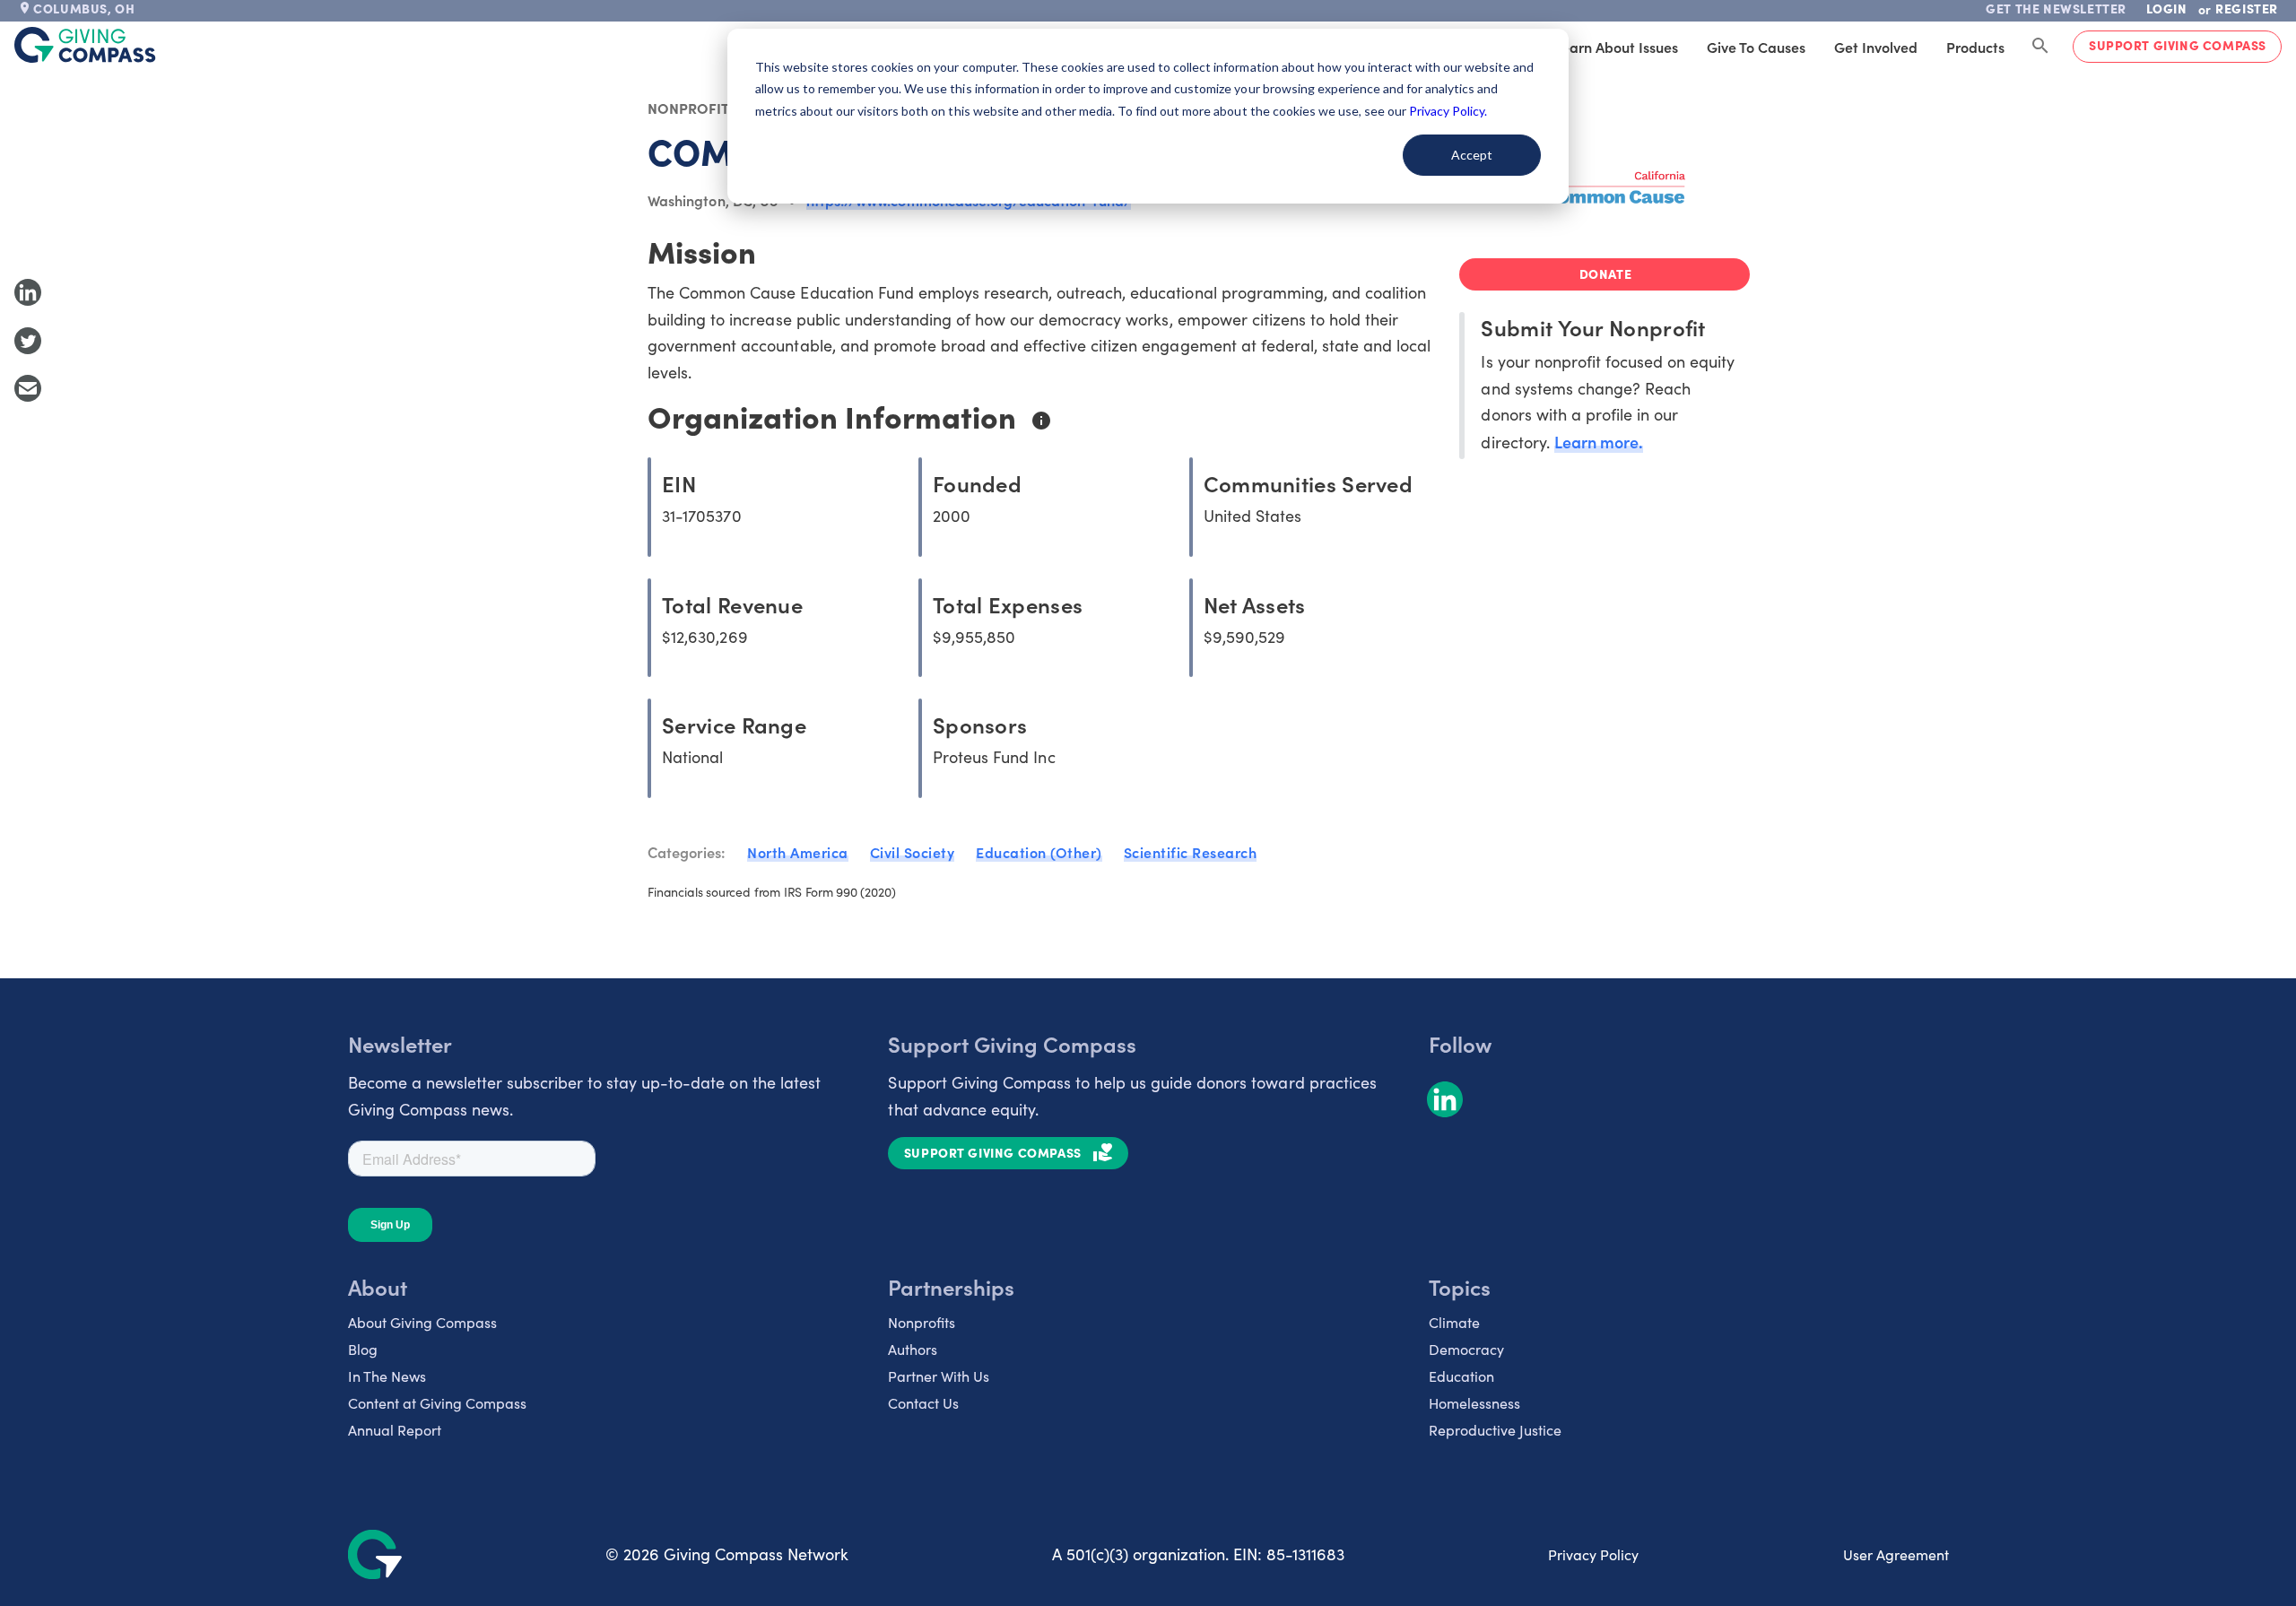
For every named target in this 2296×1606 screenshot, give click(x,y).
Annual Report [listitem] (395, 1430)
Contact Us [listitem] (923, 1403)
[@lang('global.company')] (85, 45)
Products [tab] (1975, 47)
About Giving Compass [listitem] (422, 1322)
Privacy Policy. (1448, 111)
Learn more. (1599, 442)
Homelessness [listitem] (1474, 1403)
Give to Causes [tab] (1756, 47)
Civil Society (913, 852)
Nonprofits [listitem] (922, 1322)
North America (798, 852)
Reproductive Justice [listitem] (1495, 1430)
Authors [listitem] (913, 1349)
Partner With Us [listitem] (939, 1376)
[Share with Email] (28, 388)
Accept (1472, 155)
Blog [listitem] (363, 1349)
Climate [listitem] (1454, 1322)
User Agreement (1896, 1554)
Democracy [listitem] (1466, 1349)
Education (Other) (1039, 852)
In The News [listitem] (387, 1376)
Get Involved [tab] (1876, 47)
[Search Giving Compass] (2040, 47)
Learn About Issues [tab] (1616, 47)
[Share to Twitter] (28, 341)
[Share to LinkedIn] (28, 292)
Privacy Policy (1593, 1554)
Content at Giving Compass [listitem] (437, 1403)
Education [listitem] (1461, 1376)
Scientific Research (1191, 852)
